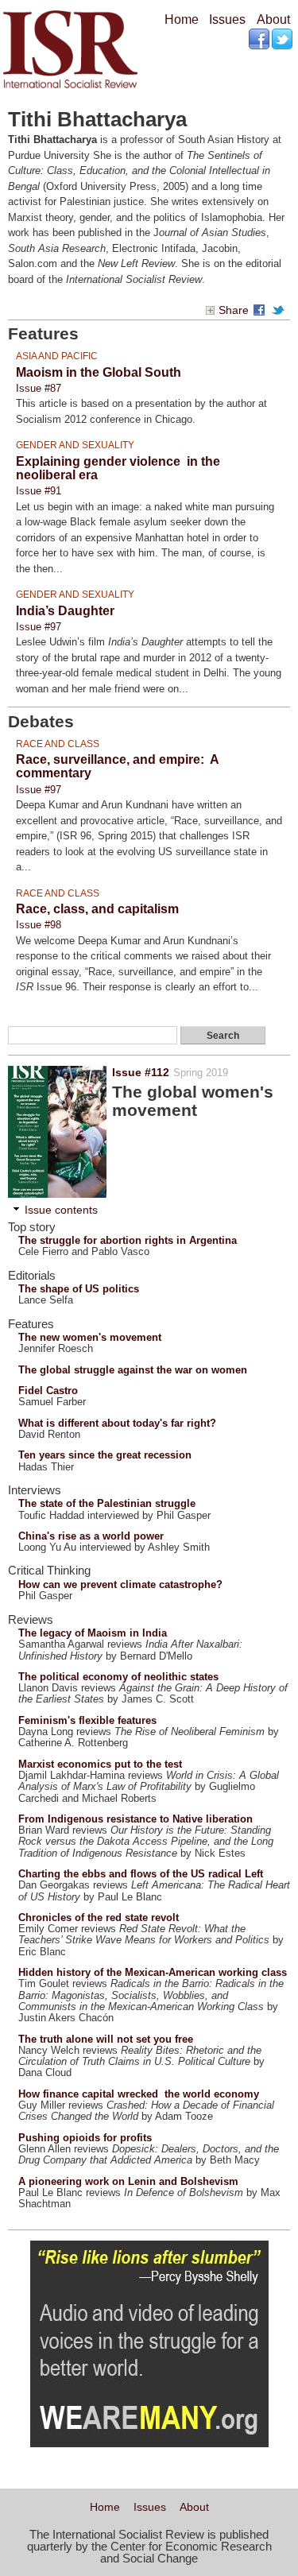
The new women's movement (90, 1337)
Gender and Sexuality (75, 445)
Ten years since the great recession (105, 1455)
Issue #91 (39, 491)
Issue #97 (39, 627)
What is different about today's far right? (117, 1423)
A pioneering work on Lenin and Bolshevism (128, 2181)
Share (234, 310)
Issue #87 (39, 388)
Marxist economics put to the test (100, 1764)
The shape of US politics (79, 1289)
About (273, 19)
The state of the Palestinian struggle (107, 1503)
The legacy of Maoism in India (93, 1633)
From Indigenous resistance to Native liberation (135, 1819)
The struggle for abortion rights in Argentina (128, 1240)
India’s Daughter (65, 611)
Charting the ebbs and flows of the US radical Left (141, 1874)
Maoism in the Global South (99, 372)
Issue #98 (39, 925)
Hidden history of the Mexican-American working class (153, 1972)
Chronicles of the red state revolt (99, 1917)
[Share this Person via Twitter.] (281, 310)
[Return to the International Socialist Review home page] (70, 88)
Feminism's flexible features (87, 1720)
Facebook (260, 40)
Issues (227, 19)
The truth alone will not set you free (106, 2039)
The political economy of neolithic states (118, 1677)
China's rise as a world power (91, 1536)
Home (182, 19)
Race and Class (58, 744)
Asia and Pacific (57, 356)
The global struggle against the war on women (133, 1370)
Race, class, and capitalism (97, 909)
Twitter (283, 40)
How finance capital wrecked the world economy (139, 2094)
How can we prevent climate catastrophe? (120, 1584)
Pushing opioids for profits (85, 2138)
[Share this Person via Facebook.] (261, 310)
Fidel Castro (48, 1391)
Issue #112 (141, 1072)
